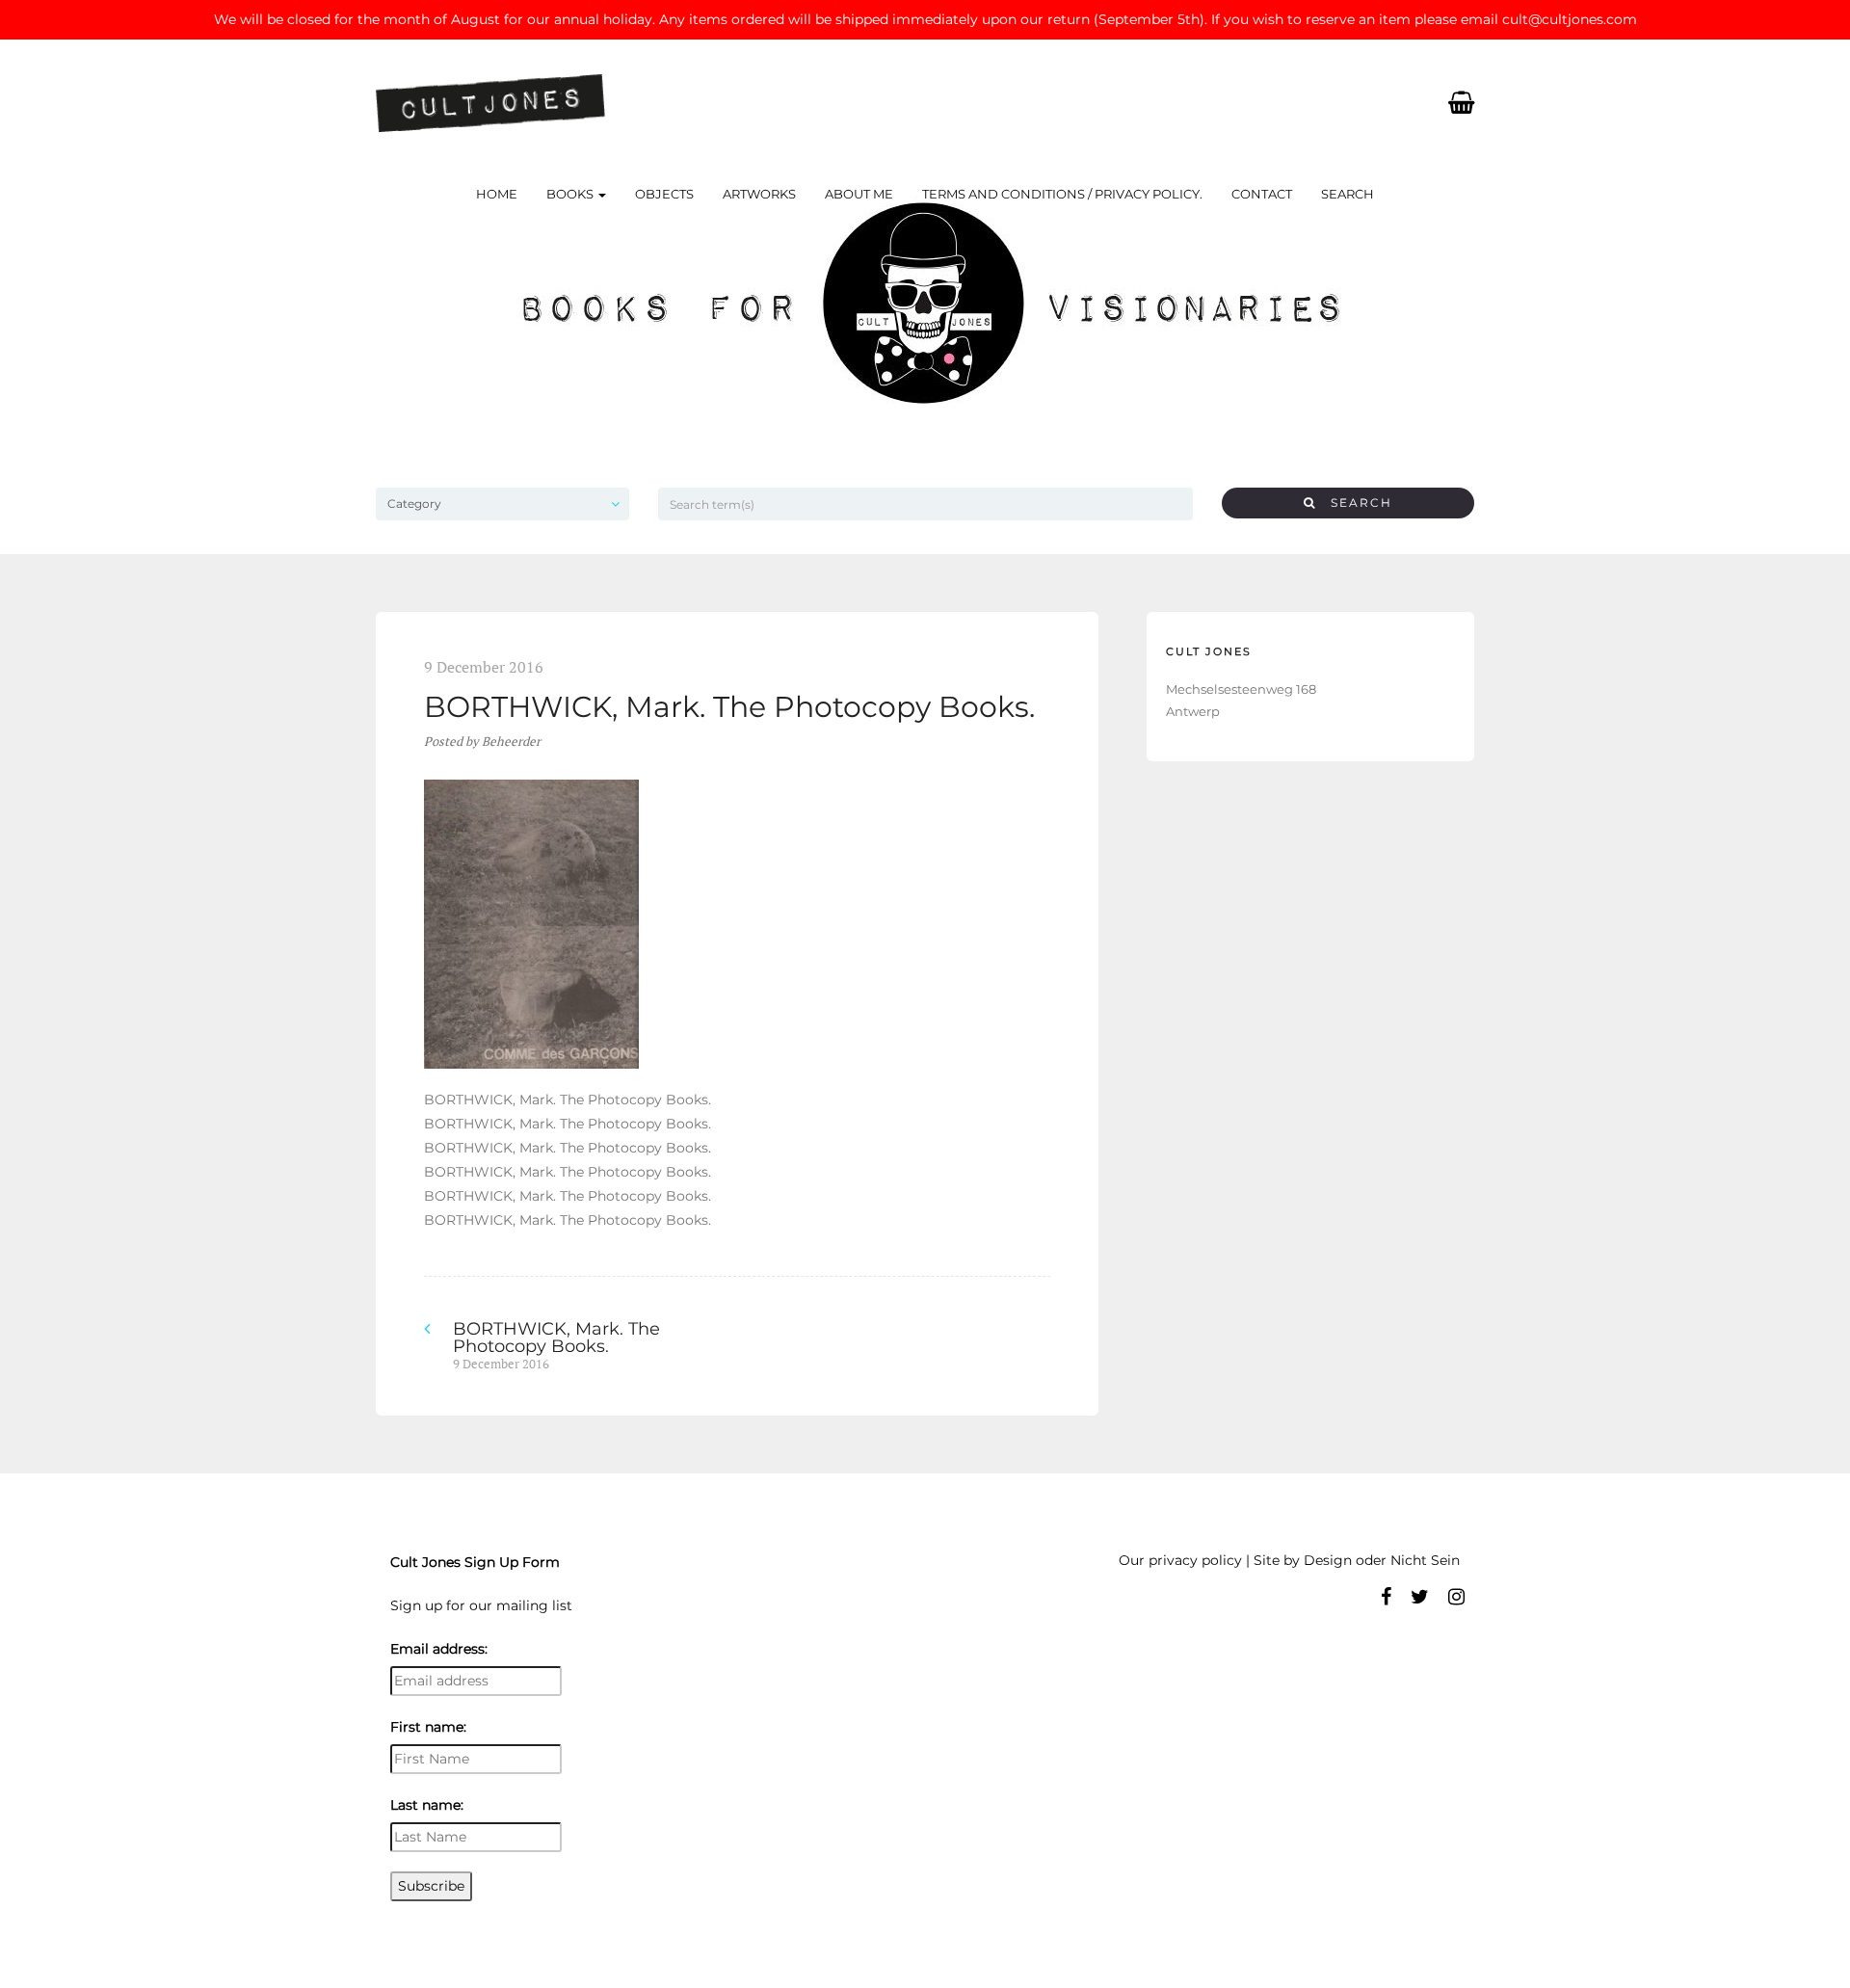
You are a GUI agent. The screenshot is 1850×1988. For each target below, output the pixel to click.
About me (859, 194)
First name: (428, 1727)
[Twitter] (1420, 1597)
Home (497, 194)
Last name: (427, 1805)
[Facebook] (1386, 1597)
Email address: (439, 1649)
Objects (664, 194)
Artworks (759, 194)
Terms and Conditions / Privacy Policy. (1062, 194)
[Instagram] (1456, 1597)
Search (1348, 194)
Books (571, 194)
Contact (1262, 194)
